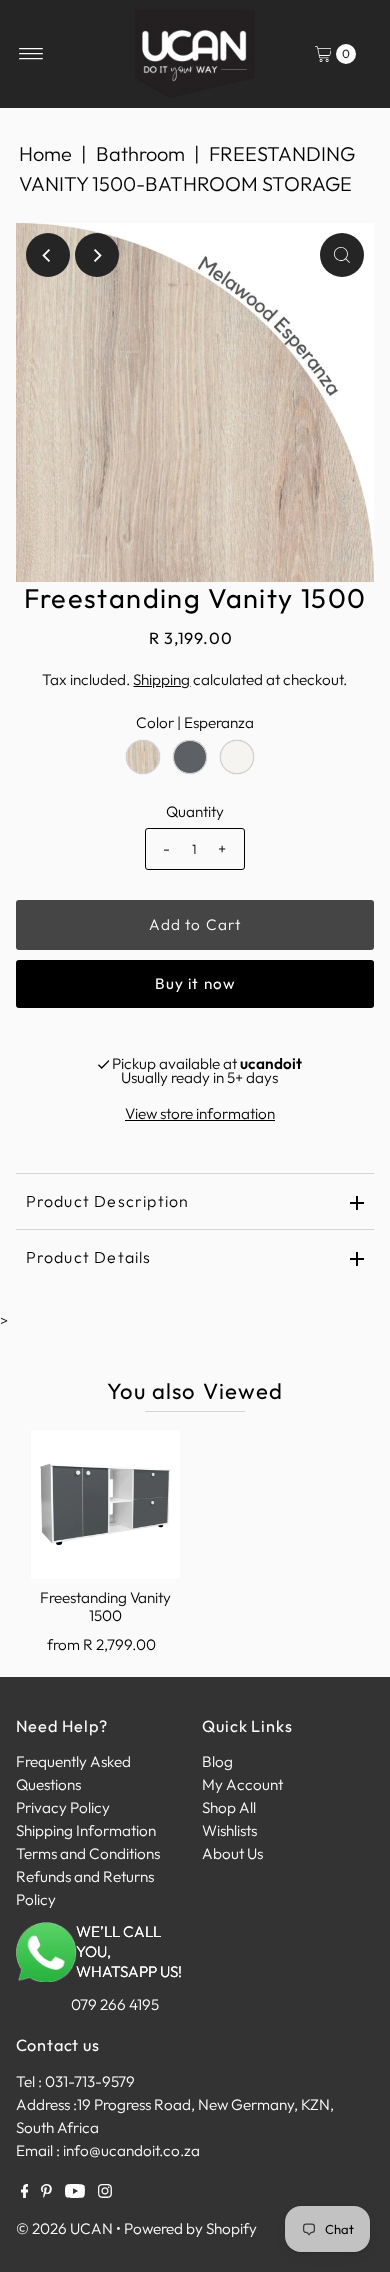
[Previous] (48, 255)
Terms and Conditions (88, 1853)
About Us (232, 1853)
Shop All (229, 1807)
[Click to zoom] (342, 255)
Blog (217, 1761)
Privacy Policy (63, 1807)
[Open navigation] (31, 54)
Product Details (89, 1257)
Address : (46, 2104)
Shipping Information (86, 1830)
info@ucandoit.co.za (131, 2150)
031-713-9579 (90, 2081)
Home (45, 153)
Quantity (195, 811)
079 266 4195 (115, 2004)
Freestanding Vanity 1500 (105, 1606)
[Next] (97, 255)
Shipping (161, 679)
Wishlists (229, 1830)
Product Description (108, 1201)
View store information (200, 1113)
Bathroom (140, 153)
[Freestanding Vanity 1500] (105, 1504)
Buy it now (195, 983)
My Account (242, 1784)
